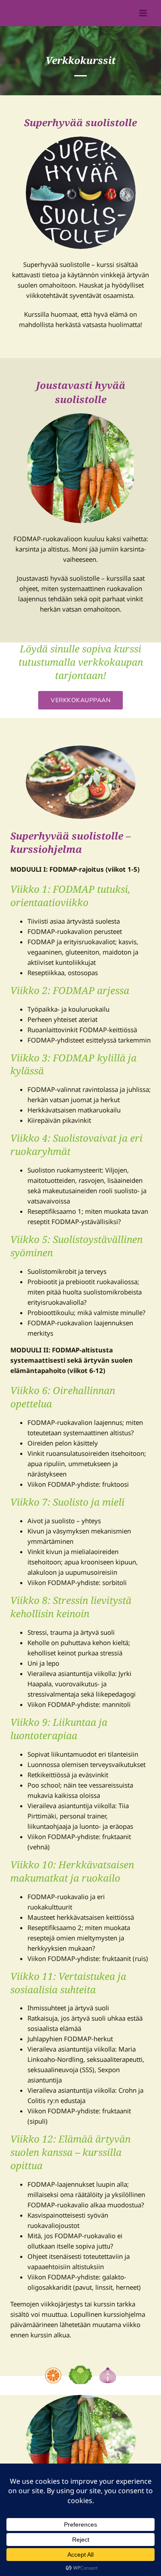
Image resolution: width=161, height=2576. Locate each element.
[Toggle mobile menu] (144, 13)
